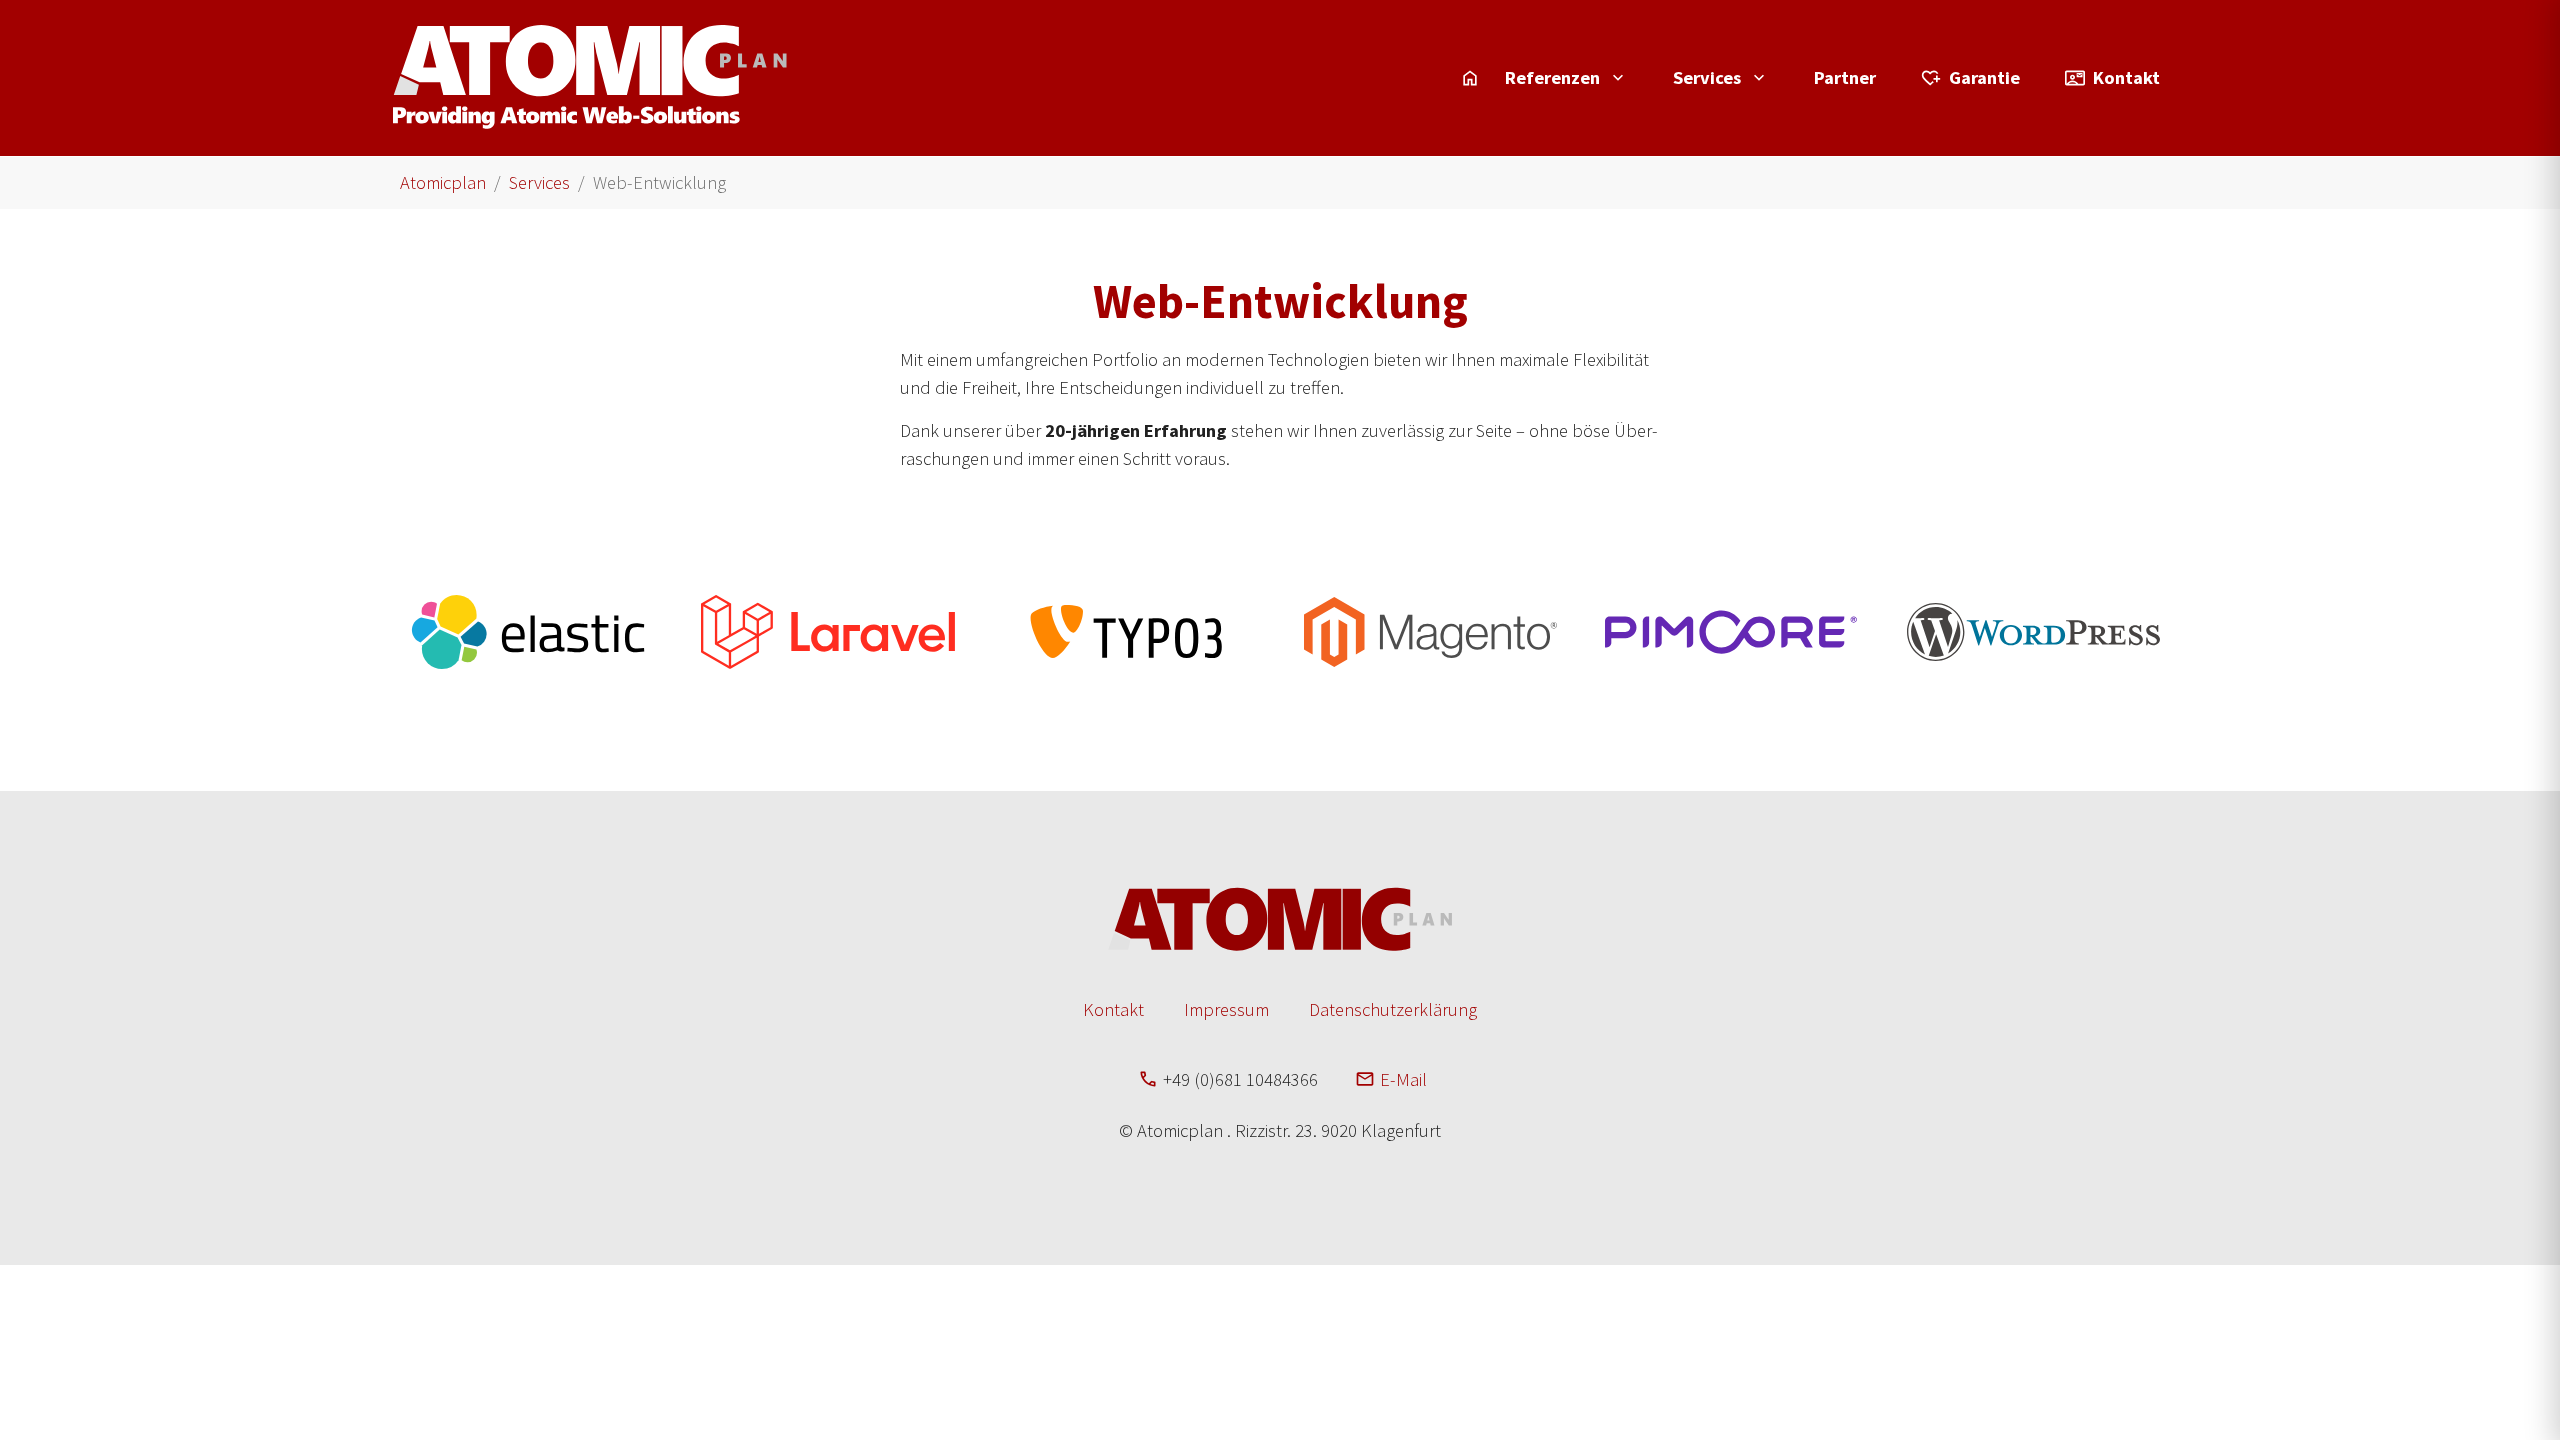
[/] (1470, 78)
